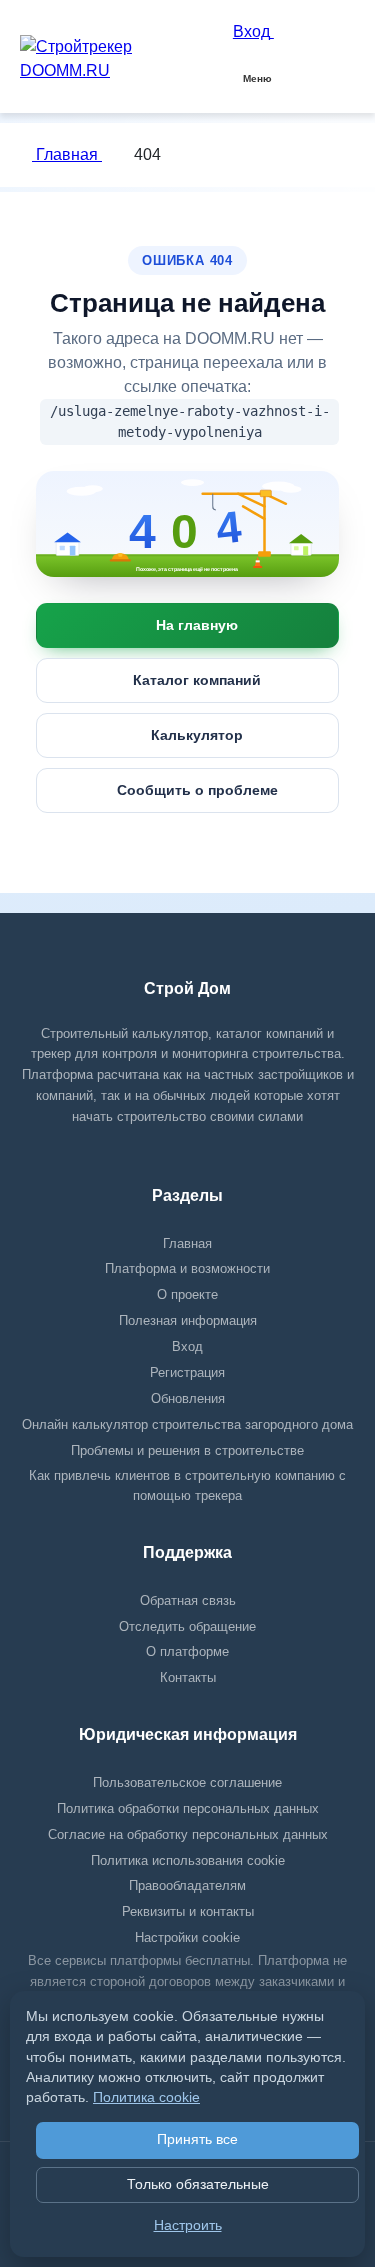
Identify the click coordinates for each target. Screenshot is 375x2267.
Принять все (197, 2139)
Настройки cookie (187, 1937)
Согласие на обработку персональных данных (188, 1834)
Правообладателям (187, 1885)
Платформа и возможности (187, 1268)
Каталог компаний (197, 680)
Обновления (188, 1398)
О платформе (187, 1651)
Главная (67, 154)
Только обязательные (198, 2184)
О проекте (187, 1294)
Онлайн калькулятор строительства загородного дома (187, 1424)
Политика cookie (146, 2097)
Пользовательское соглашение (187, 1782)
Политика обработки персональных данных (188, 1808)
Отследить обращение (187, 1626)
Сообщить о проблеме (197, 790)
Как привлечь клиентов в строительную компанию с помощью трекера (187, 1485)
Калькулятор (197, 735)
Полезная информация (188, 1320)
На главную (197, 625)
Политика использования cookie (188, 1860)
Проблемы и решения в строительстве (187, 1450)
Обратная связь (188, 1600)
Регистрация (187, 1372)
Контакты (188, 1677)
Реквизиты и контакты (188, 1911)
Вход (187, 1346)
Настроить (188, 2225)
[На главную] (187, 524)
